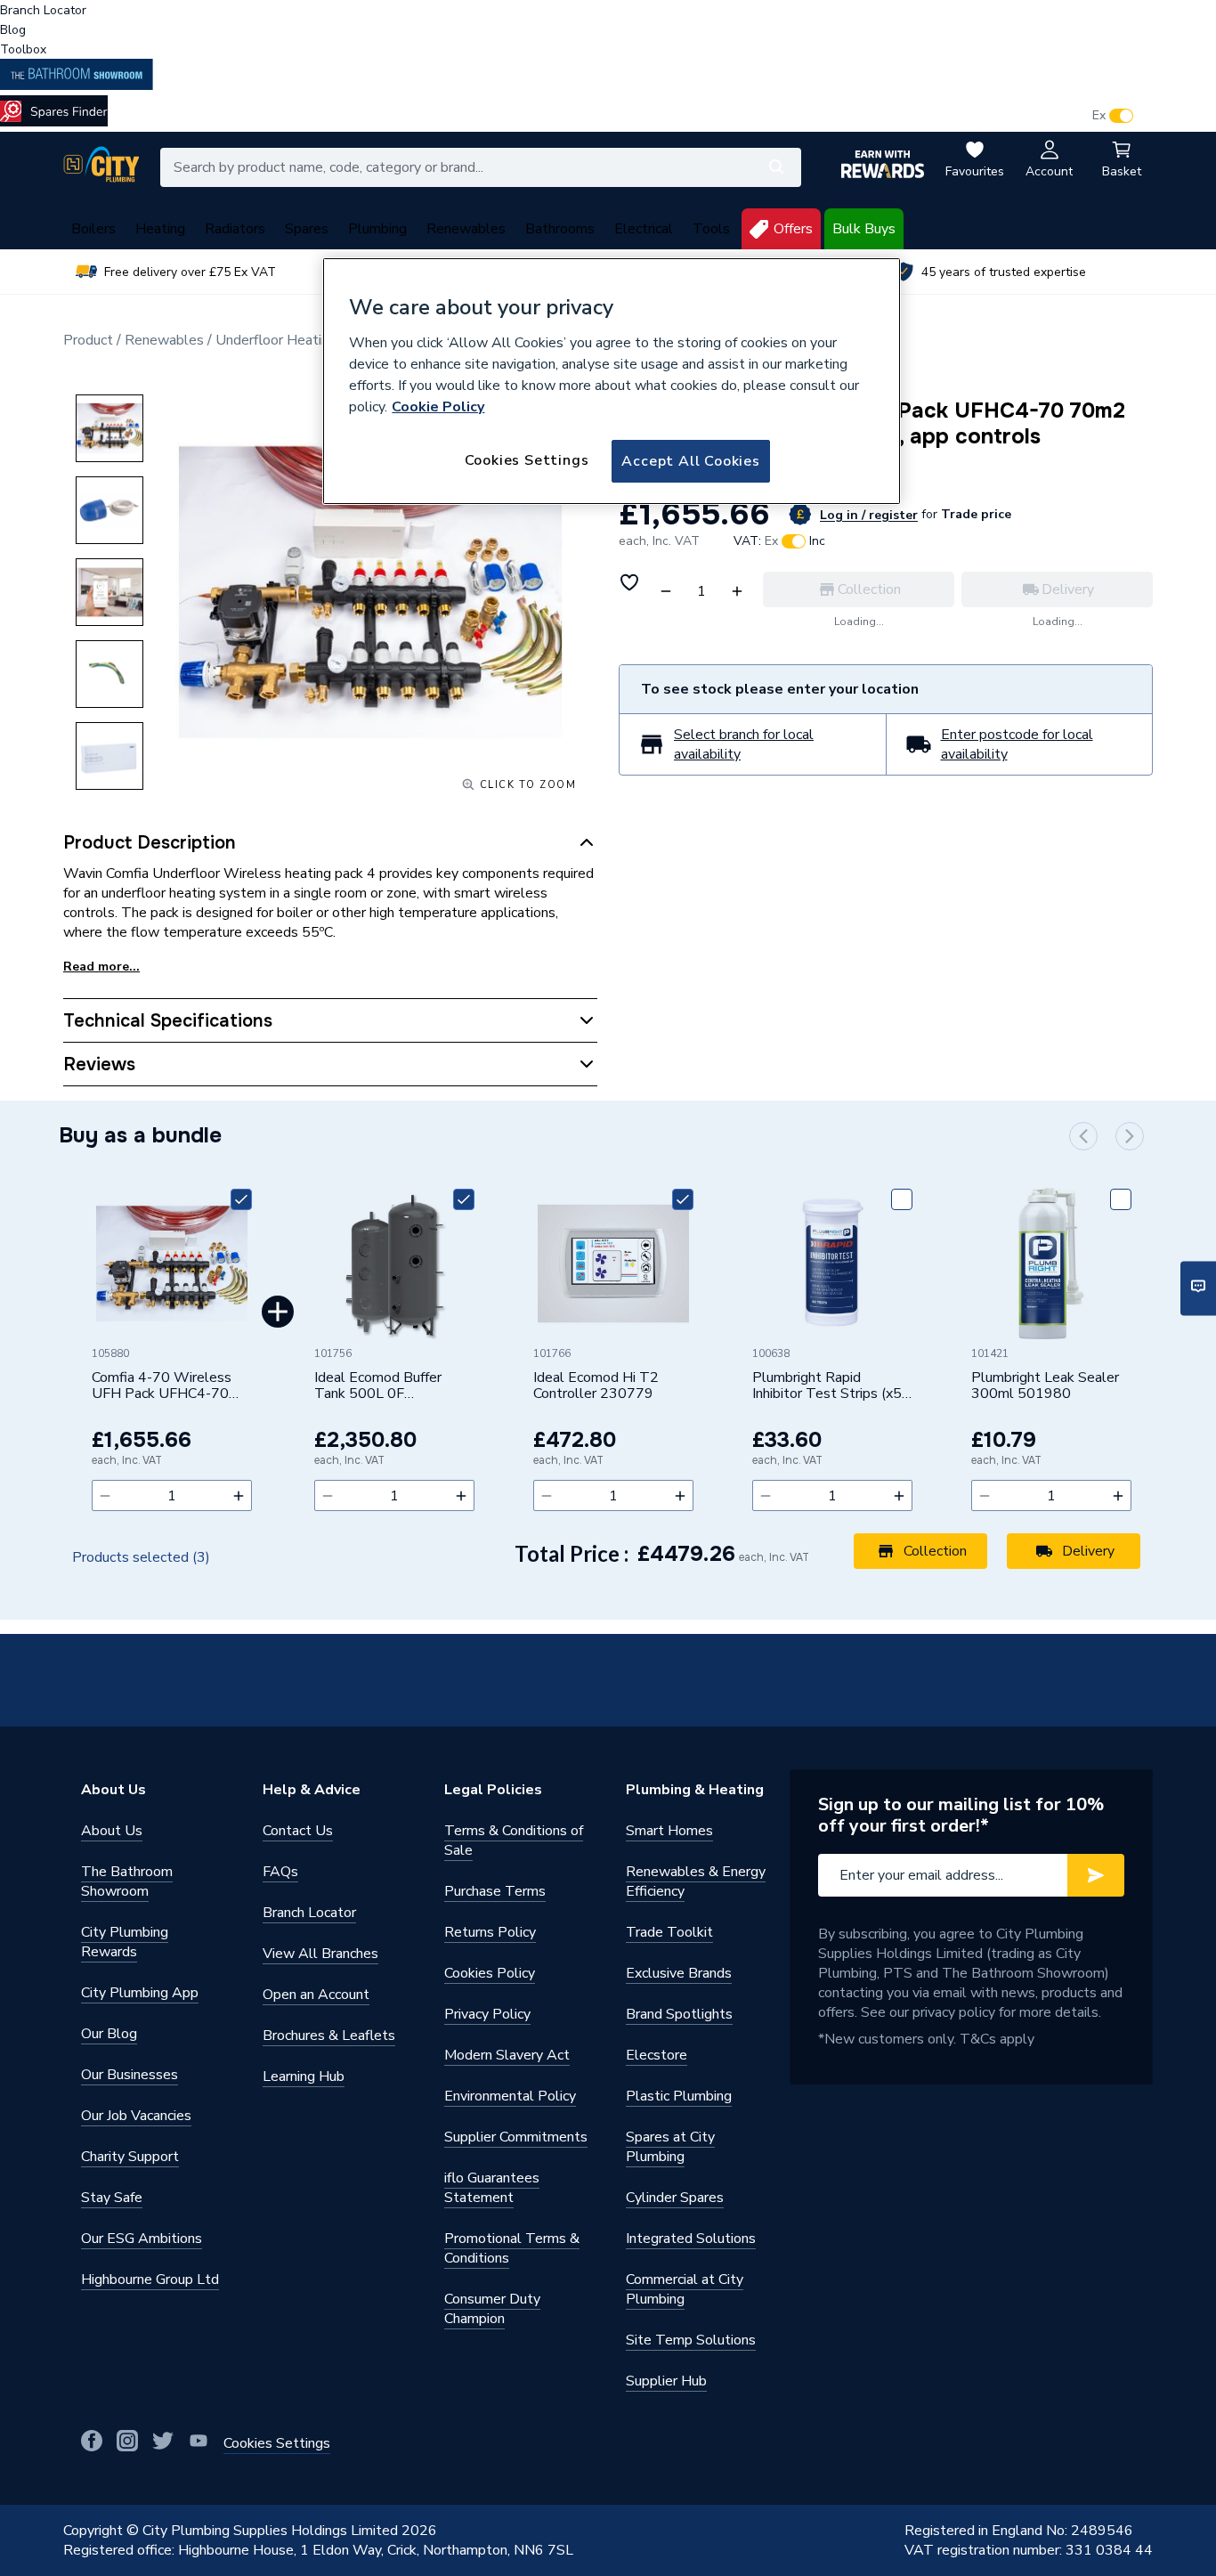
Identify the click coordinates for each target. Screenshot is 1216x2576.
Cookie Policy (438, 407)
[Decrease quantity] (105, 1495)
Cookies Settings (527, 460)
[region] (612, 381)
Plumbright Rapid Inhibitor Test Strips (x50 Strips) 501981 (831, 1386)
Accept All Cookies (690, 461)
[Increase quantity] (239, 1495)
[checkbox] (241, 1199)
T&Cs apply (997, 2039)
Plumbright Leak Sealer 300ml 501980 (1045, 1386)
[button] (1083, 1136)
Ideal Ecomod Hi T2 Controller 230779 (596, 1386)
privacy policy (954, 2012)
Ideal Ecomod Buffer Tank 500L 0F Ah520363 (378, 1386)
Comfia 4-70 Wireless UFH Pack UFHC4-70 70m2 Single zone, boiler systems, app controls (170, 1386)
